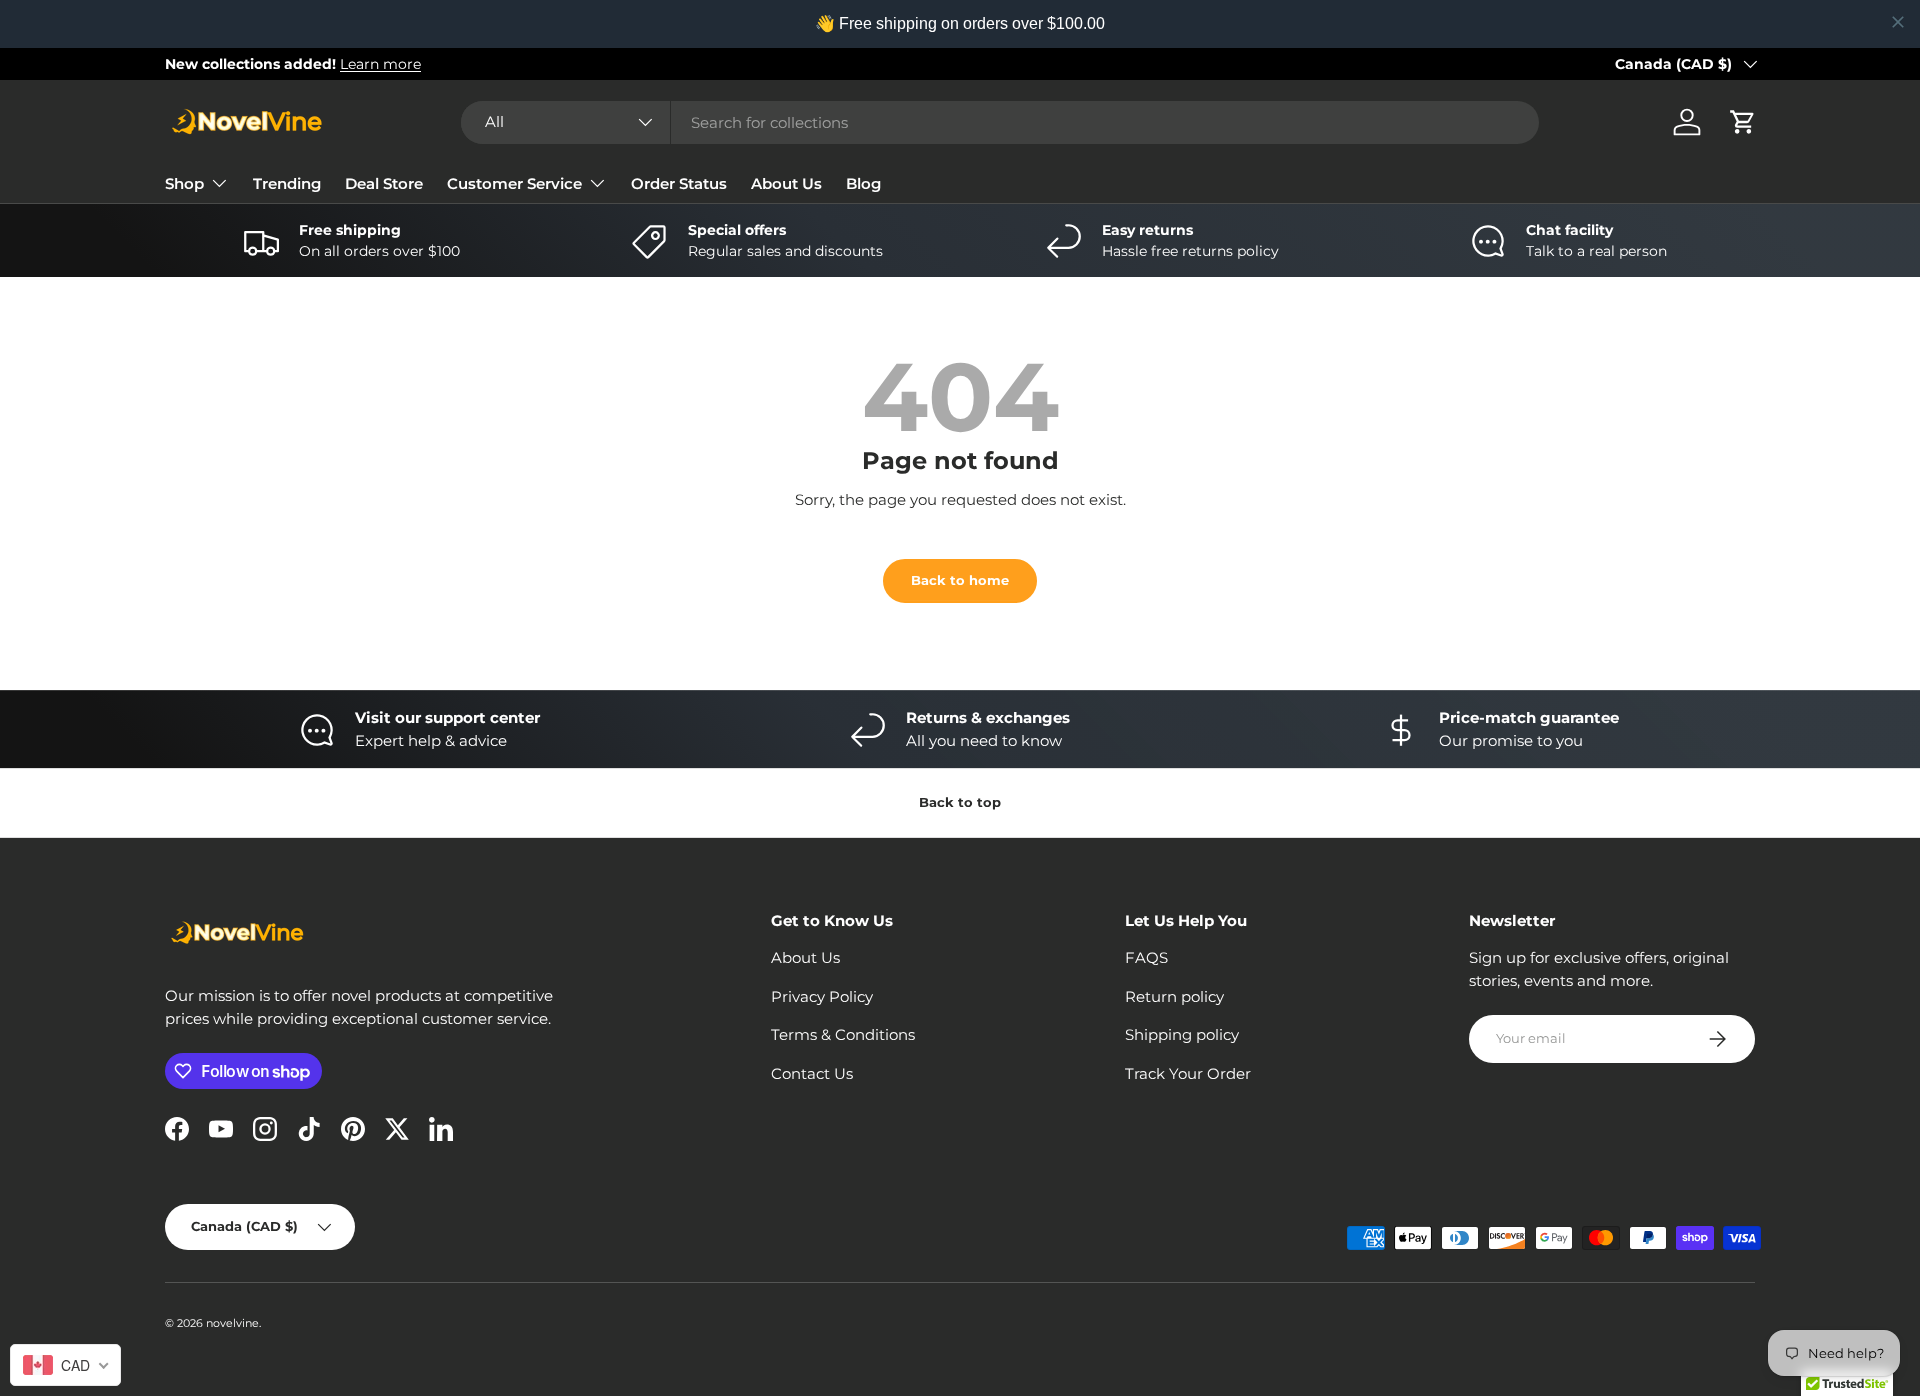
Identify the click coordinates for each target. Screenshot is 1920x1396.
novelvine (232, 1323)
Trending (287, 183)
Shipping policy (1182, 1034)
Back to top (960, 802)
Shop (184, 183)
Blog (863, 183)
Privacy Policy (822, 996)
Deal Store (384, 183)
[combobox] (1000, 122)
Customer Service (514, 183)
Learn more (380, 64)
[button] (1743, 122)
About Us (786, 183)
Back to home (960, 580)
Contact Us (812, 1073)
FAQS (1146, 957)
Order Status (679, 183)
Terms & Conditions (843, 1034)
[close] (1898, 22)
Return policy (1174, 996)
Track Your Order (1188, 1073)
